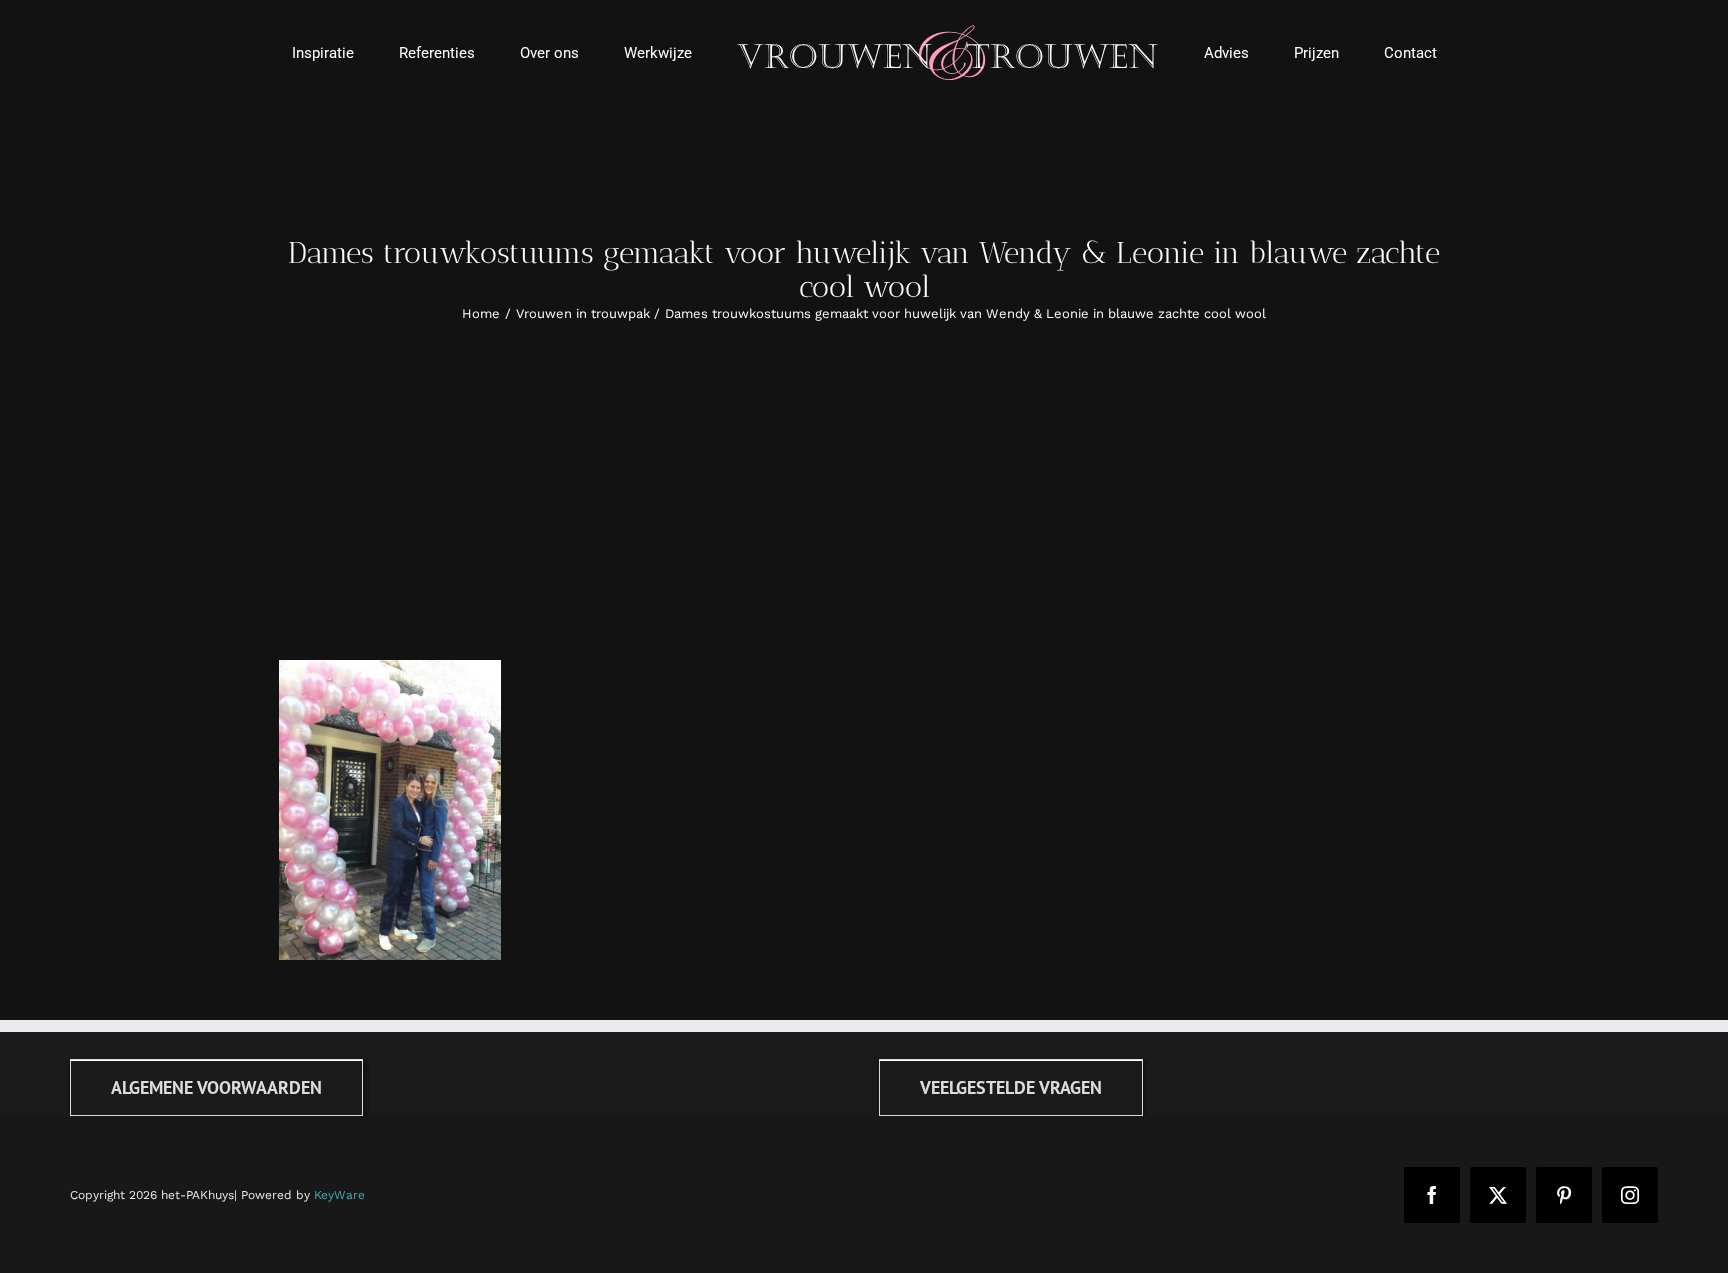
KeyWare (339, 1195)
